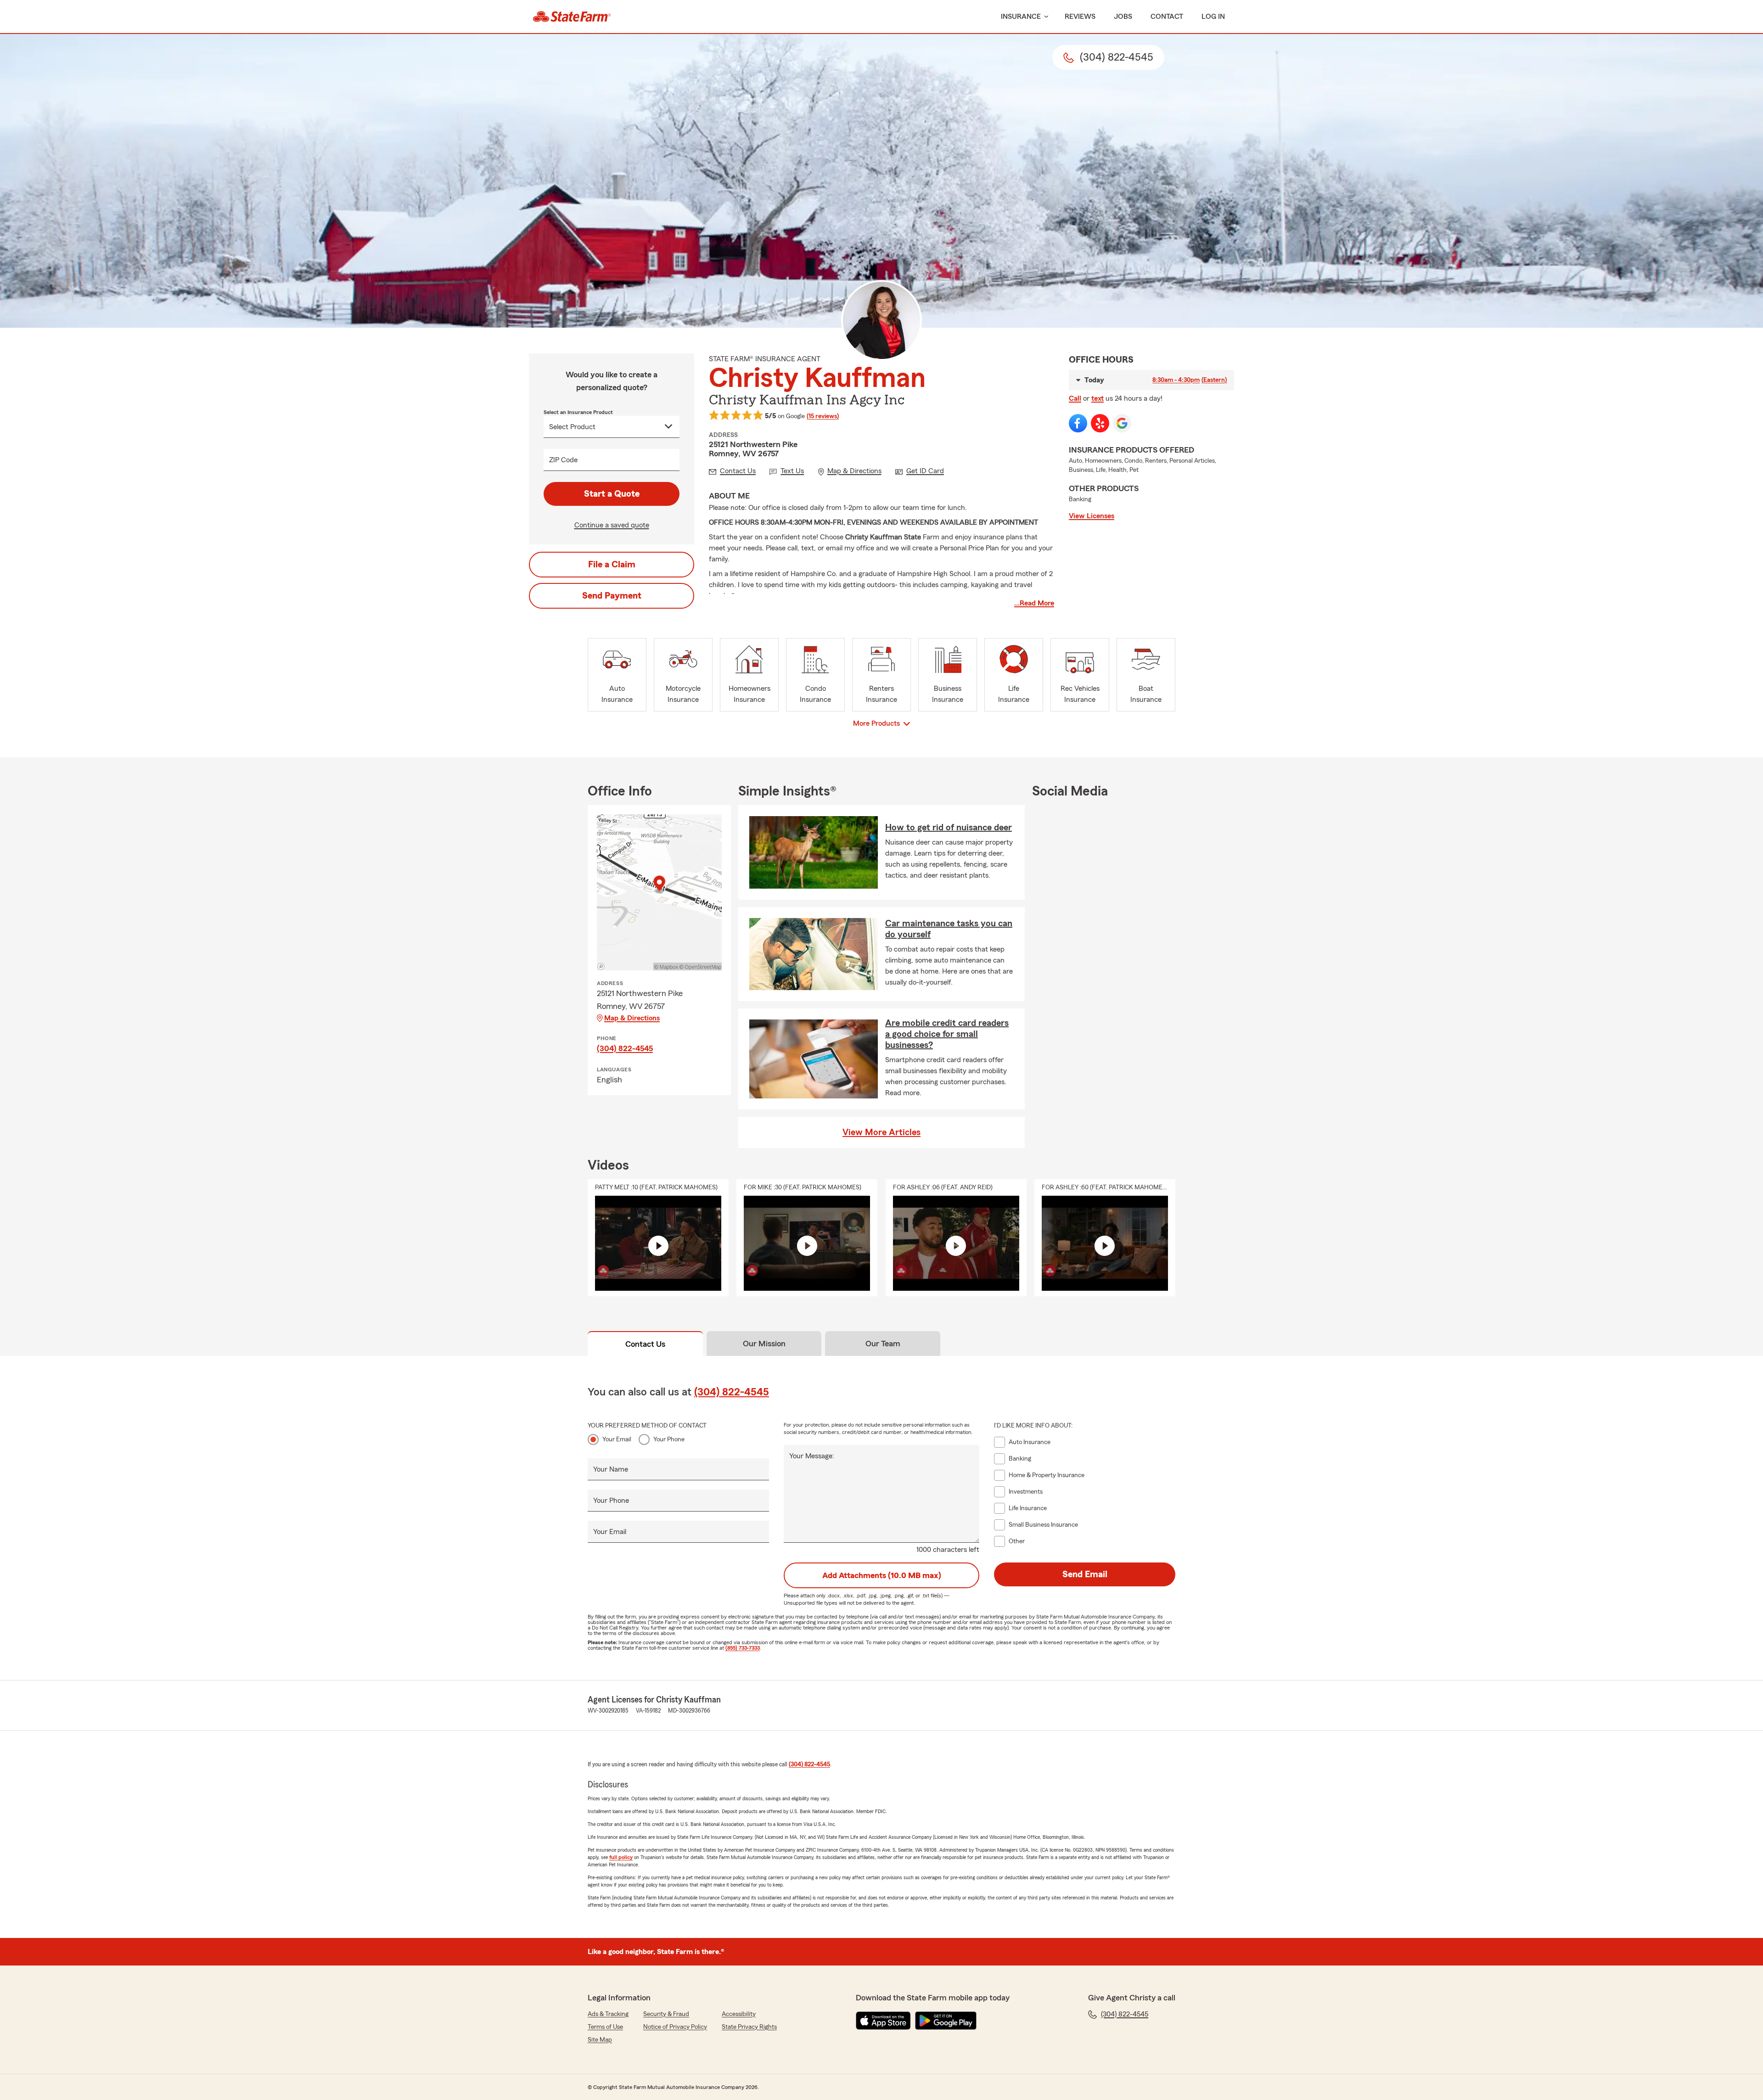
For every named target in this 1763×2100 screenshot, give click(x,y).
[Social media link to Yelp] (1100, 423)
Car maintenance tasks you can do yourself (949, 929)
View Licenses (1092, 516)
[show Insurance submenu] (1044, 17)
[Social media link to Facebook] (1078, 423)
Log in (1213, 17)
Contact (1167, 17)
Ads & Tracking (608, 2014)
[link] (572, 17)
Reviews (1080, 17)
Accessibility (739, 2014)
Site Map (600, 2040)
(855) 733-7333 (743, 1648)
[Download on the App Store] (883, 2021)
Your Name (611, 1469)
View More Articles (881, 1132)
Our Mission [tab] (764, 1344)
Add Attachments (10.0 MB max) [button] (882, 1575)
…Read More (1034, 603)
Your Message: (812, 1456)
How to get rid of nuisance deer (949, 828)
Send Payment (612, 596)
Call (1075, 398)
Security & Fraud (666, 2014)
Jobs (1123, 17)
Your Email (617, 1439)
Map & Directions (632, 1018)
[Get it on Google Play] (946, 2021)
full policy (621, 1857)
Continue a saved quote (612, 525)
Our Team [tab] (883, 1344)
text (1098, 398)
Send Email (1085, 1574)
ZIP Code (563, 460)
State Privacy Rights (749, 2027)
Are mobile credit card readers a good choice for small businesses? (947, 1034)
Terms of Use (605, 2027)
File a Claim (612, 565)
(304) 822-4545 (625, 1048)
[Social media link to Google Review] (1122, 423)
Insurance (1021, 17)
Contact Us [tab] (645, 1344)
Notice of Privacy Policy (675, 2027)
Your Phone (669, 1439)
